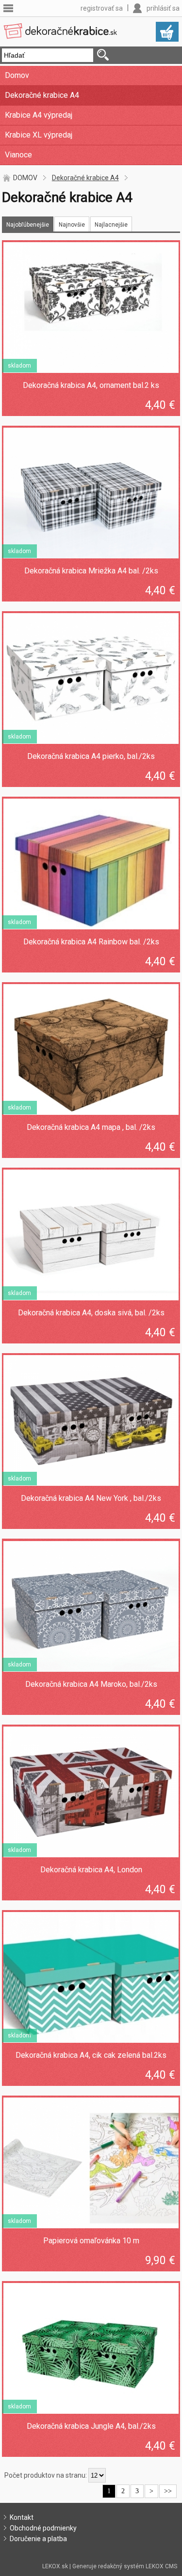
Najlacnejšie (111, 225)
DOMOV (25, 178)
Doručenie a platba (38, 2539)
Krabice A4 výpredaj (39, 115)
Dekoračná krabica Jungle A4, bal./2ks (91, 2426)
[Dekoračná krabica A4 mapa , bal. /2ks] (91, 1049)
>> (168, 2491)
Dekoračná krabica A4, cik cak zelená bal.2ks (91, 2055)
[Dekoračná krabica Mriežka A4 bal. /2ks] (91, 493)
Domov (17, 75)
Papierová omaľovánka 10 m (91, 2241)
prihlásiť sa (163, 8)
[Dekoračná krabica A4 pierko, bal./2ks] (91, 679)
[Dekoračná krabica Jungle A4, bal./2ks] (91, 2348)
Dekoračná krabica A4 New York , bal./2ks (91, 1498)
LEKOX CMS (161, 2566)
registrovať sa (102, 8)
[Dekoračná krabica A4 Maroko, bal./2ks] (91, 1606)
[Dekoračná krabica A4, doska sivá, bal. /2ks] (91, 1235)
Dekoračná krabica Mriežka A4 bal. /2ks (91, 571)
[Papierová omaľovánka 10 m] (91, 2163)
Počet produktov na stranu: (46, 2475)
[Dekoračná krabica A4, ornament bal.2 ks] (91, 308)
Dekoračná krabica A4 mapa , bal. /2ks (91, 1127)
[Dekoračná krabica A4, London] (91, 1792)
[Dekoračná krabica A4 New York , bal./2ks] (91, 1420)
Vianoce (18, 155)
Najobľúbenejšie (28, 225)
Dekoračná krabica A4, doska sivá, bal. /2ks (91, 1313)
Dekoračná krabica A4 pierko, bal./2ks (91, 756)
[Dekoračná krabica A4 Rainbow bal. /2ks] (91, 864)
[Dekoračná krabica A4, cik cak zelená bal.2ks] (91, 1977)
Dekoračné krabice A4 (42, 95)
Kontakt (22, 2517)
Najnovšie (72, 225)
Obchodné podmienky (43, 2528)
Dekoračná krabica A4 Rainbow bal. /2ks (91, 942)
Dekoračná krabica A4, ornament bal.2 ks (91, 385)
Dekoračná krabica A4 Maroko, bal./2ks (91, 1684)
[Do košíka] (167, 32)
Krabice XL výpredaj (39, 135)
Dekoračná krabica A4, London (91, 1870)
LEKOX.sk (55, 2566)
